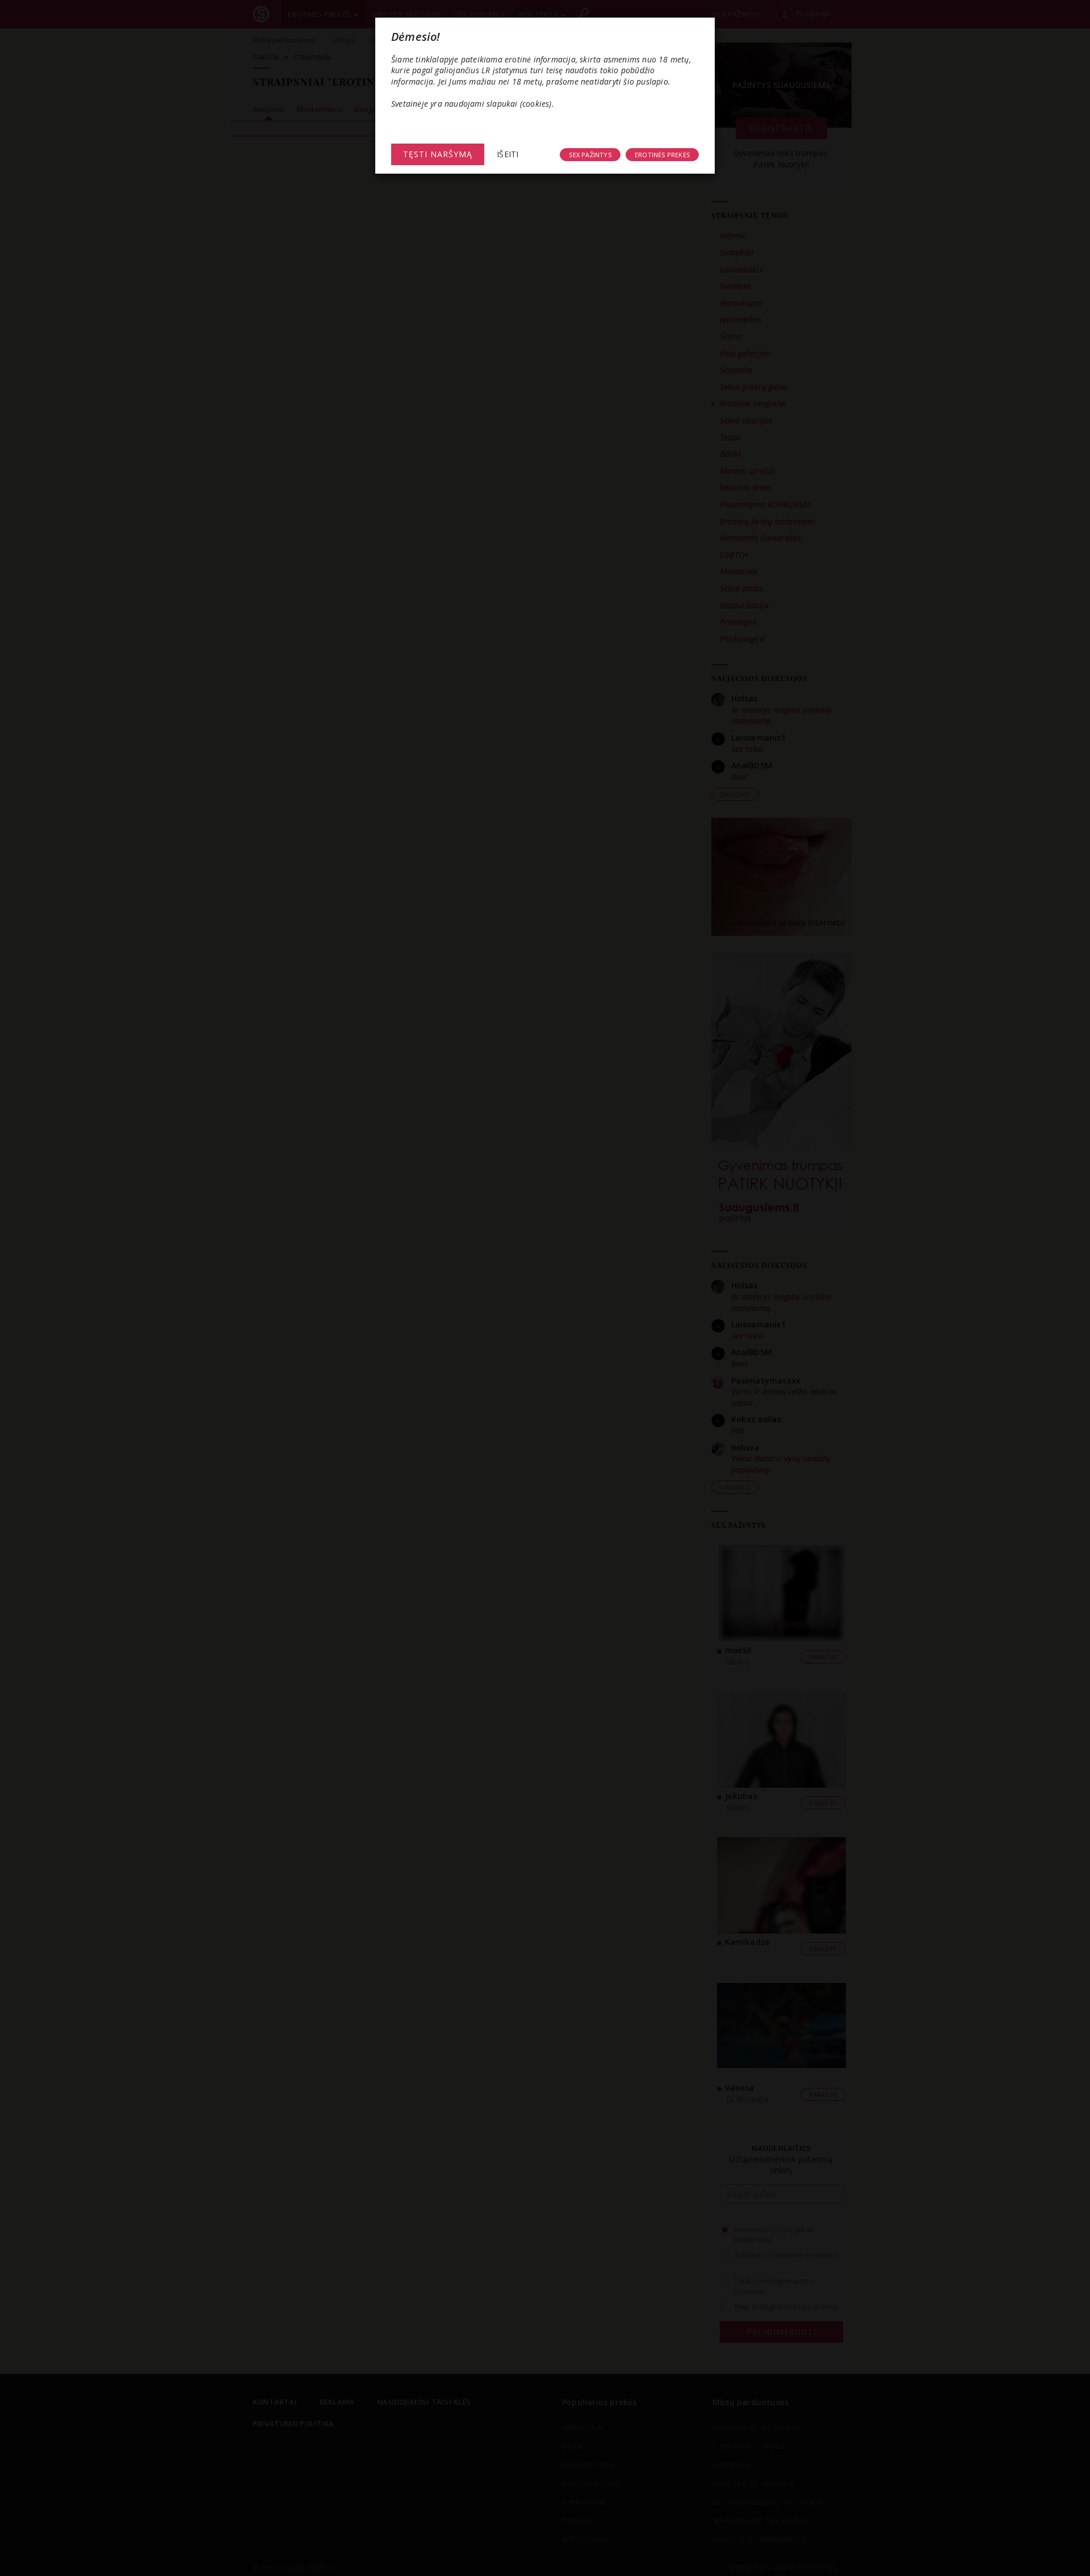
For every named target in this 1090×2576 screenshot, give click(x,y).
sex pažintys (590, 155)
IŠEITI (508, 154)
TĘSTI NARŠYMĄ (438, 154)
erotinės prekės (662, 155)
